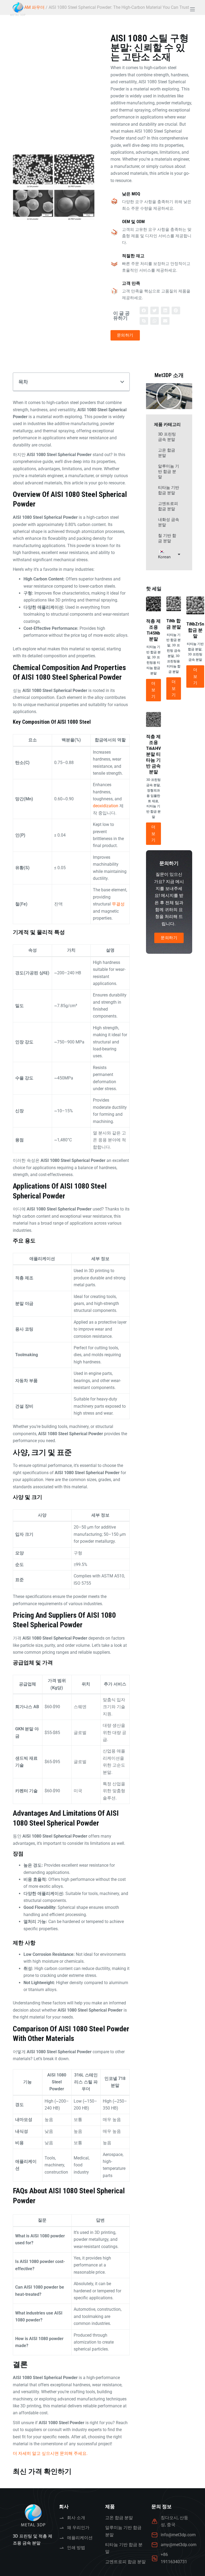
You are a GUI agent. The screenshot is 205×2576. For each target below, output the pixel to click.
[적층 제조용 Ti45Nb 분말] (153, 604)
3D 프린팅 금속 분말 (167, 437)
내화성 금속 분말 (169, 522)
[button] (144, 310)
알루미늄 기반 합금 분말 (169, 472)
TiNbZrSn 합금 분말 (195, 630)
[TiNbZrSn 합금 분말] (195, 605)
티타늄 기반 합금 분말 (169, 490)
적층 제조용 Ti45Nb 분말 (153, 630)
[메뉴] (192, 9)
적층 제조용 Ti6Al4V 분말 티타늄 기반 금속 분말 (153, 754)
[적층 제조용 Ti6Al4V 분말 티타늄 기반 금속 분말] (153, 719)
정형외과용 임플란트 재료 (153, 796)
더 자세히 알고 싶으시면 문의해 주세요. (50, 2453)
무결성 (118, 904)
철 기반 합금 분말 (167, 538)
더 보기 (153, 690)
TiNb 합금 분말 (174, 624)
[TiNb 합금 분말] (174, 604)
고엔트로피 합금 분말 (168, 506)
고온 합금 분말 (167, 453)
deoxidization (106, 806)
